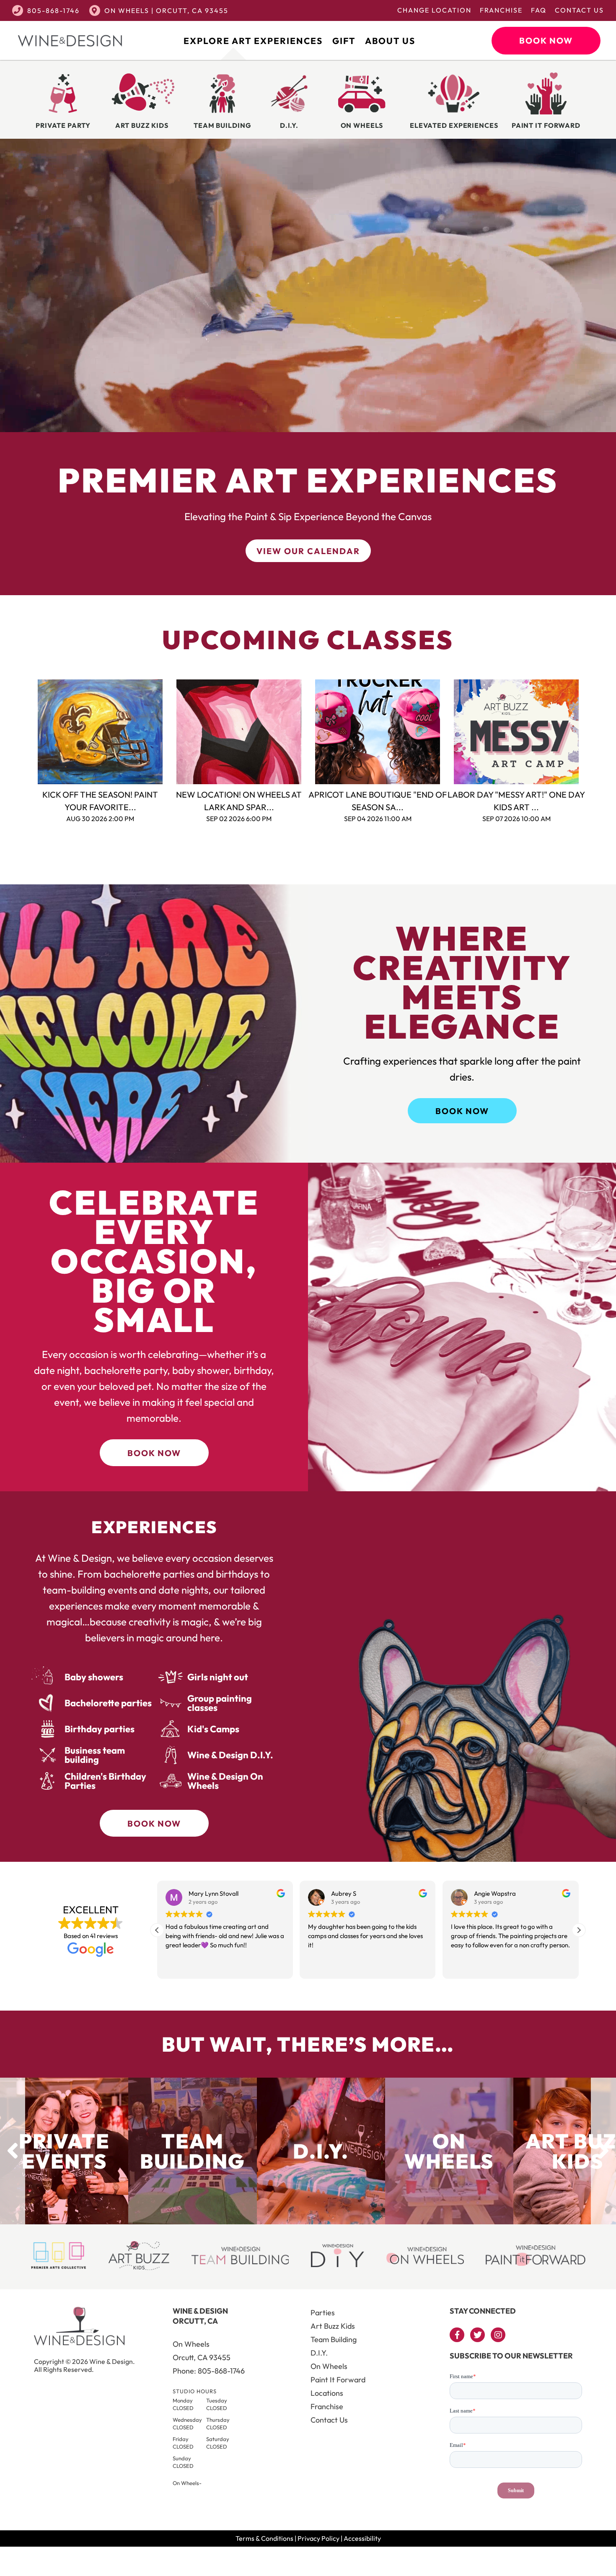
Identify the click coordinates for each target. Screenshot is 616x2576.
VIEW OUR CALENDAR (308, 551)
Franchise (501, 10)
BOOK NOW (462, 1111)
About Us (390, 41)
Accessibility (362, 2538)
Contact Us (579, 10)
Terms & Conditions (264, 2538)
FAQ (539, 10)
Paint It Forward (338, 2380)
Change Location (434, 10)
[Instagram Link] (498, 2335)
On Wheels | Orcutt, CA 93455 (166, 10)
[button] (579, 1930)
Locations (327, 2393)
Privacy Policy (318, 2538)
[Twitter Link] (478, 2335)
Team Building (334, 2339)
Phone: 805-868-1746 (209, 2371)
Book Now (546, 40)
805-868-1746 (53, 10)
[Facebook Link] (457, 2335)
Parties (323, 2313)
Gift (344, 41)
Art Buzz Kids (333, 2326)
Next (592, 732)
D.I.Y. (319, 2353)
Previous (25, 732)
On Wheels (329, 2366)
